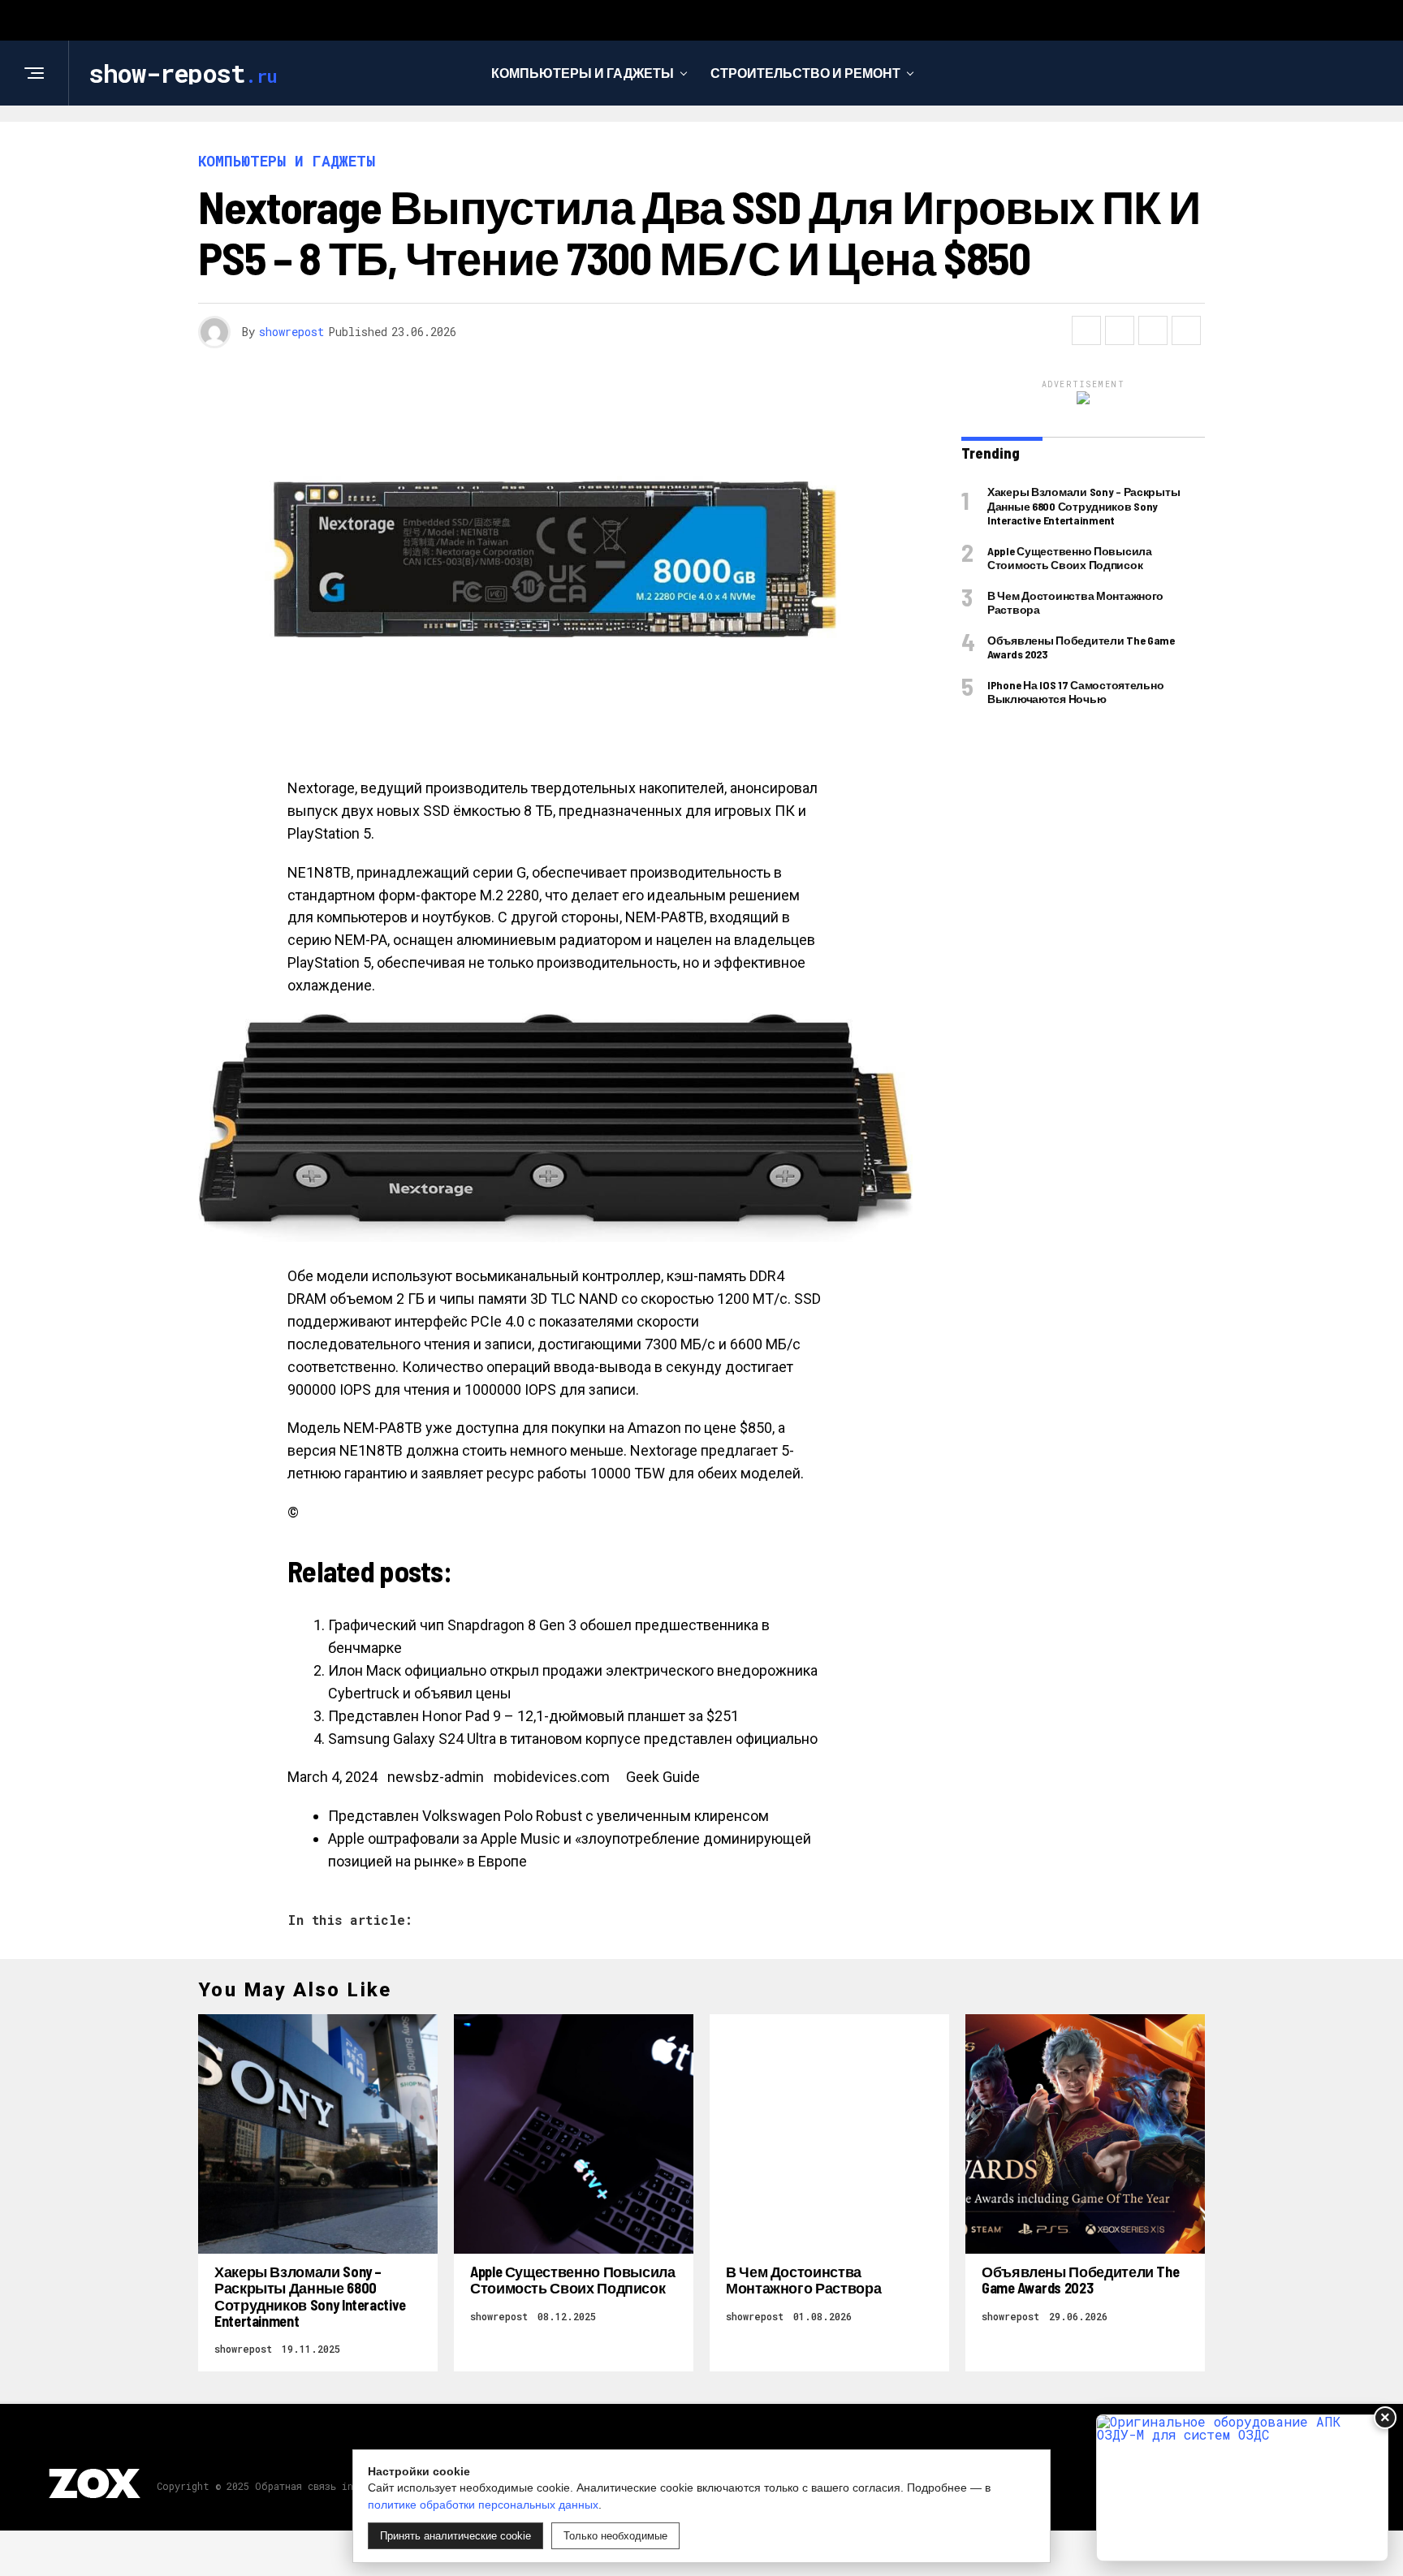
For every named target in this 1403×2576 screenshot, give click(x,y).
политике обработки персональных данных (483, 2505)
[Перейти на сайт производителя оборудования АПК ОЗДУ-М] (1242, 2488)
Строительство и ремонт (805, 73)
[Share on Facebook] (1086, 330)
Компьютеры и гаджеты (583, 73)
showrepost (291, 332)
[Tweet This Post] (1120, 330)
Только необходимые (615, 2536)
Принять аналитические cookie (455, 2536)
